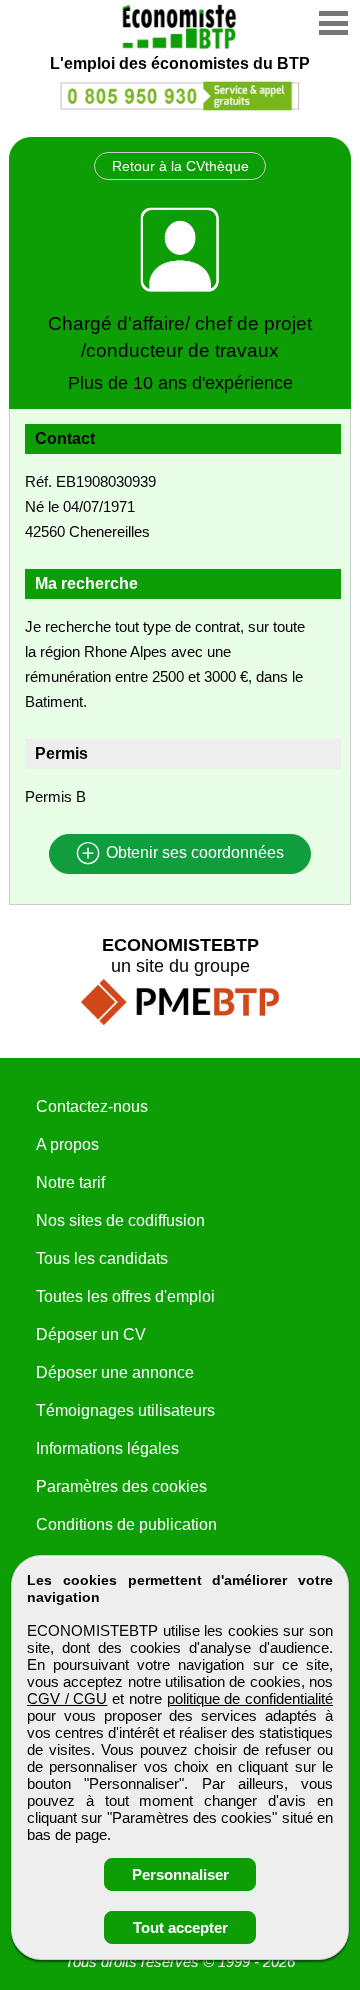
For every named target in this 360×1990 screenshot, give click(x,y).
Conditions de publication (126, 1524)
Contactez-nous (92, 1106)
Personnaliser (180, 1874)
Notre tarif (70, 1182)
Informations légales (107, 1448)
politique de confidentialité (250, 1698)
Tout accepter (180, 1927)
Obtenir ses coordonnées (193, 853)
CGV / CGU (67, 1698)
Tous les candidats (102, 1258)
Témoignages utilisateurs (125, 1410)
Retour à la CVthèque (180, 166)
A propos (67, 1144)
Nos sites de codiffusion (120, 1220)
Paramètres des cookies (121, 1486)
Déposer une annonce (115, 1372)
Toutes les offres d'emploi (125, 1296)
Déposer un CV (91, 1334)
